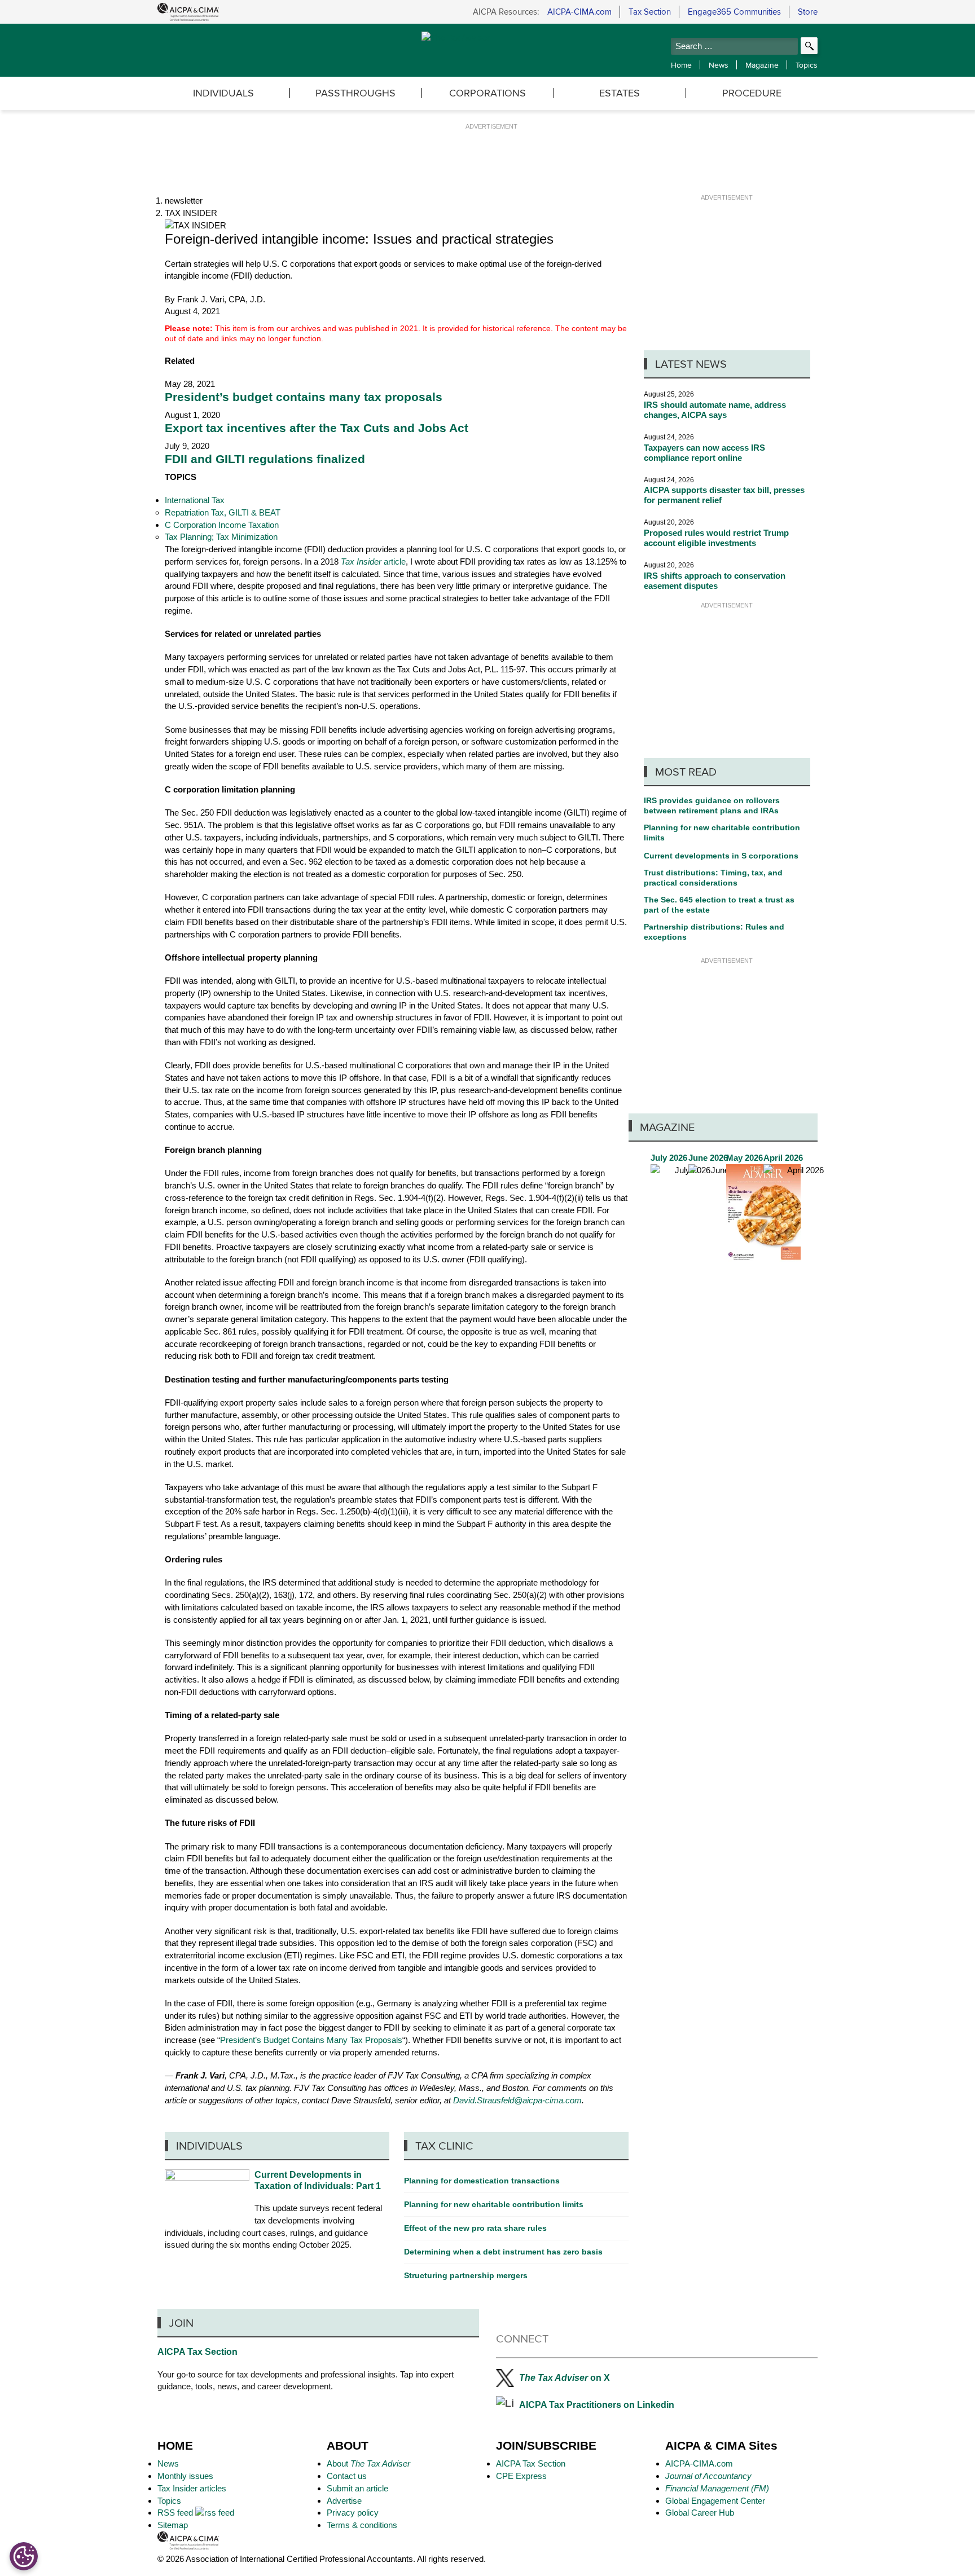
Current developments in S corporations (721, 856)
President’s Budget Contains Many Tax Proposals (311, 2040)
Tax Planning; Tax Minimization (221, 537)
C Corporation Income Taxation (222, 525)
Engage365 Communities (734, 12)
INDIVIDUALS (223, 93)
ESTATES (620, 93)
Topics (807, 65)
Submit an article (357, 2488)
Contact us (347, 2476)
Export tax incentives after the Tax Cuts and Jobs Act (317, 428)
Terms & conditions (362, 2525)
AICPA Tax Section (197, 2352)
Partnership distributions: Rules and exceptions (714, 932)
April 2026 (801, 1207)
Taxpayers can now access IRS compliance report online (704, 453)
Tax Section (650, 12)
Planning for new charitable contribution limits (722, 833)
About (368, 2463)
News (719, 65)
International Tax (195, 500)
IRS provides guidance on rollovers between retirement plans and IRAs (712, 805)
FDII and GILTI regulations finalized (265, 459)
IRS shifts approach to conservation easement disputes (715, 581)
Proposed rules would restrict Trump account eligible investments (716, 538)
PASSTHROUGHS (355, 93)
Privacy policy (353, 2513)
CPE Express (521, 2476)
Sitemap (173, 2525)
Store (808, 12)
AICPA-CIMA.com (579, 12)
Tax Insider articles (192, 2488)
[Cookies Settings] (24, 2556)
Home (681, 65)
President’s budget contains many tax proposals (304, 397)
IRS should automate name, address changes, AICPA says (715, 410)
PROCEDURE (752, 93)
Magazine (762, 65)
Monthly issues (185, 2476)
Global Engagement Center (715, 2501)
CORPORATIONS (488, 93)
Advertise (344, 2501)
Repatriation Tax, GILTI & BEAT (223, 512)
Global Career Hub (700, 2513)
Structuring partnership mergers (466, 2275)
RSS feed (176, 2513)
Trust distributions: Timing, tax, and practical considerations (713, 878)
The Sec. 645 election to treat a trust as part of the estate (719, 905)
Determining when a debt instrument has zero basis (503, 2252)
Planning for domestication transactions (482, 2181)
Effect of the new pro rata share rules (475, 2228)
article (373, 562)
